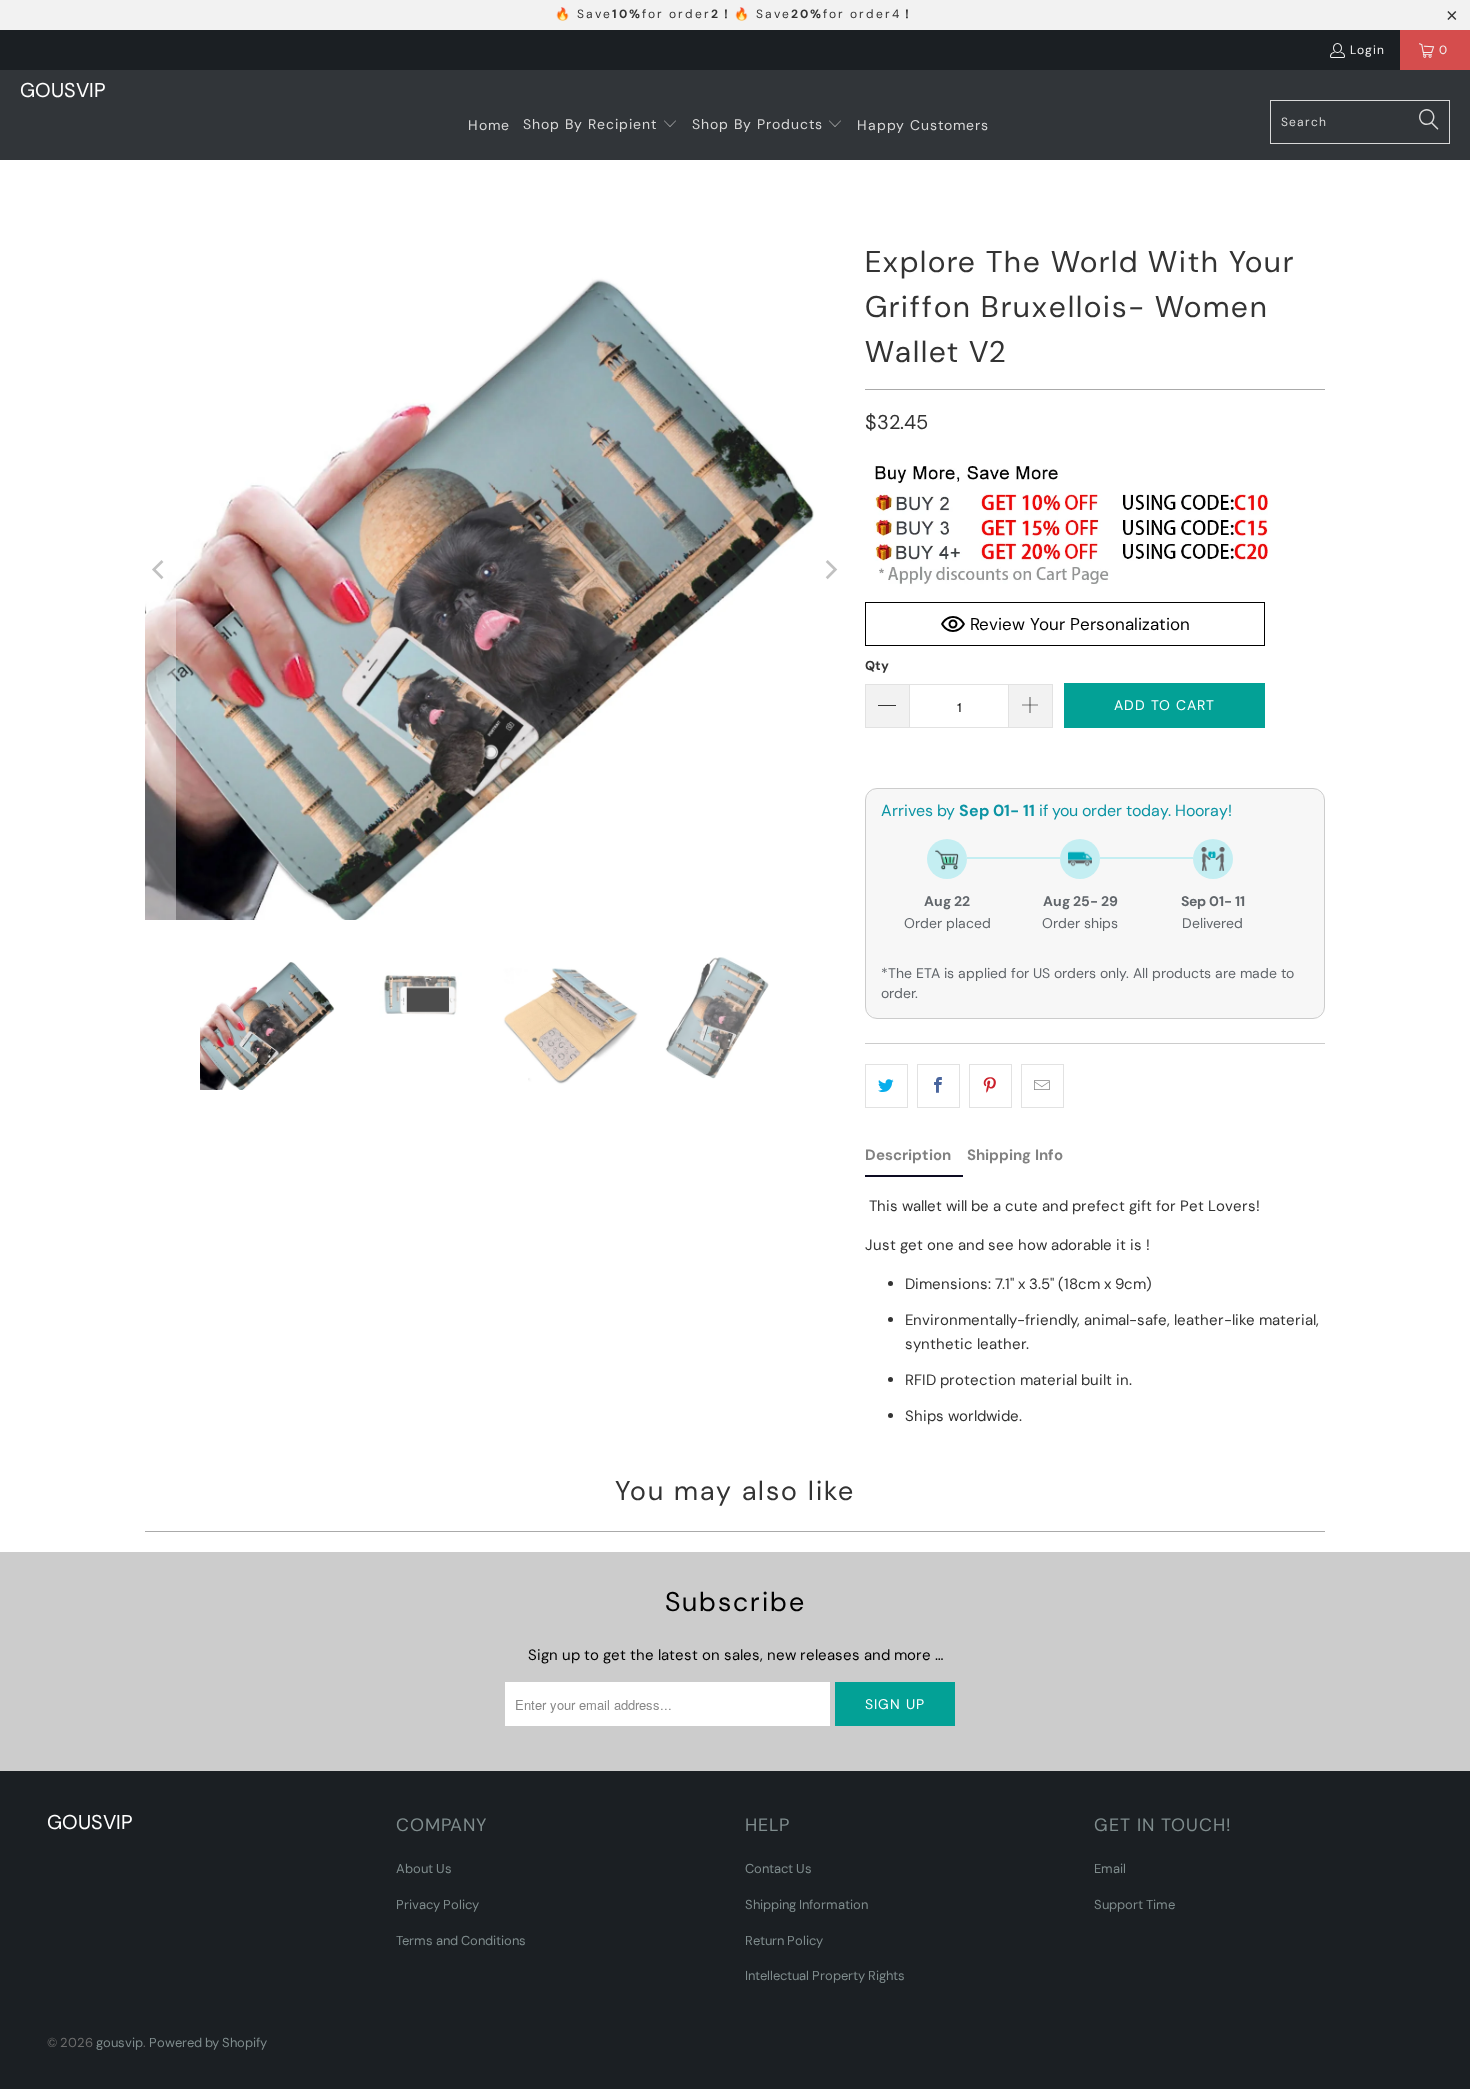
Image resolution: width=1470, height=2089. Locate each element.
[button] (600, 125)
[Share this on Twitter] (886, 1086)
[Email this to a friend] (1042, 1086)
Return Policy (784, 1940)
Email (1110, 1868)
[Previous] (160, 570)
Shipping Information (806, 1904)
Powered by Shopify (208, 2042)
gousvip (119, 2042)
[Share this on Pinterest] (990, 1086)
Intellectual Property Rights (825, 1975)
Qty (877, 665)
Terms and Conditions (461, 1940)
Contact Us (778, 1868)
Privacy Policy (437, 1904)
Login (1367, 50)
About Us (424, 1868)
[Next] (830, 570)
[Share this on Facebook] (938, 1086)
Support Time (1134, 1904)
